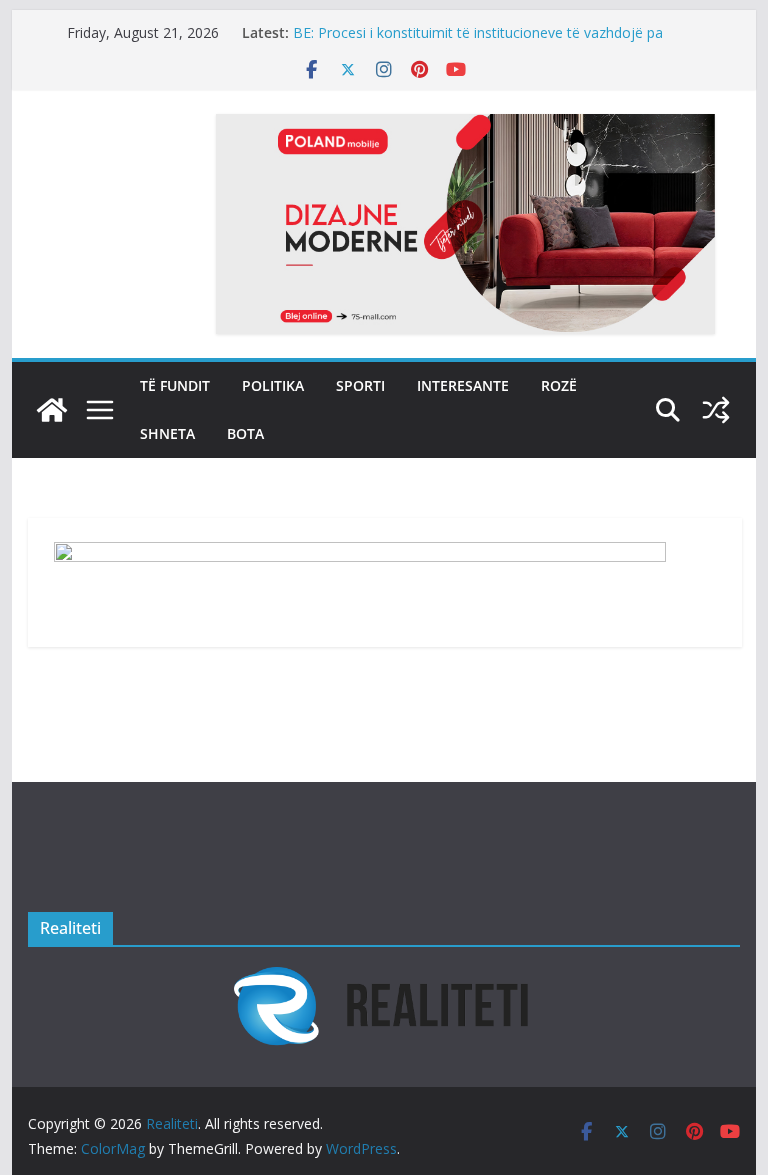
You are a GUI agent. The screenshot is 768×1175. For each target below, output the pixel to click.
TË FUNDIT (175, 385)
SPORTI (360, 385)
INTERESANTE (463, 385)
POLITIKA (273, 385)
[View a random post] (716, 410)
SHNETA (167, 433)
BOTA (245, 433)
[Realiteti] (52, 410)
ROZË (559, 385)
